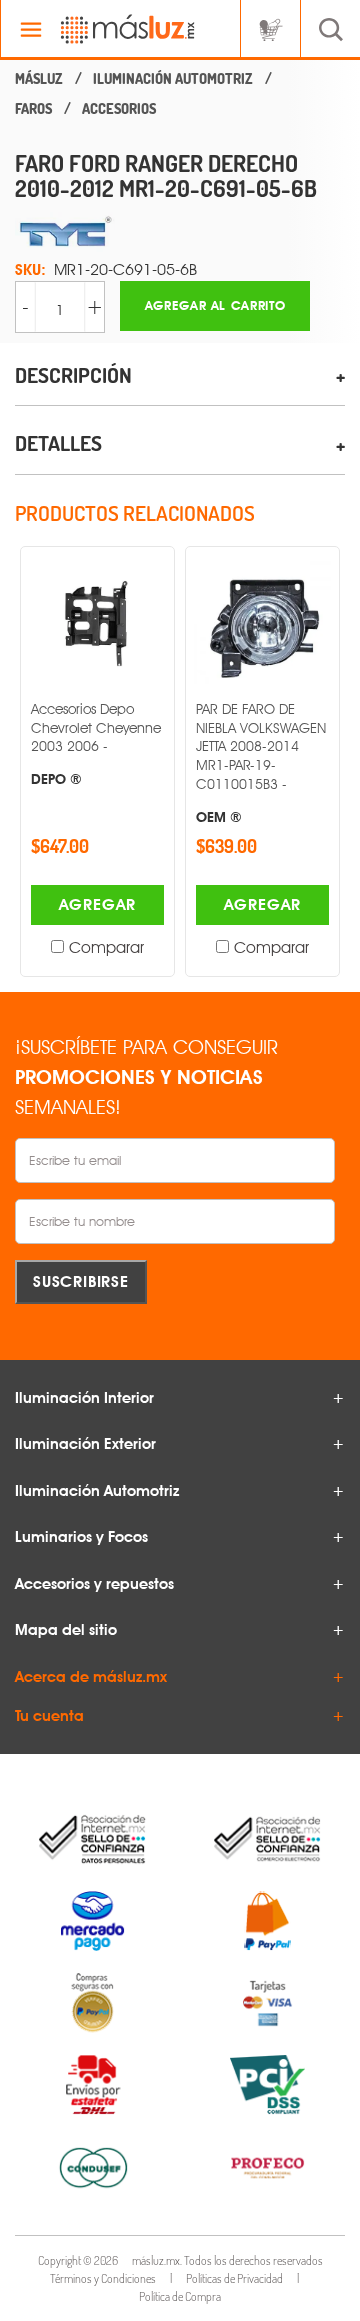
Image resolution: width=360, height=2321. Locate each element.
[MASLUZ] (39, 79)
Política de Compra (180, 2296)
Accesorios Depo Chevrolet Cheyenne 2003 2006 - (96, 744)
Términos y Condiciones (103, 2278)
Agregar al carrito (215, 305)
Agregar (98, 904)
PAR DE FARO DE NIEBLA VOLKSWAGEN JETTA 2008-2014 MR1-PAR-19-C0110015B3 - (261, 762)
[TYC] (180, 232)
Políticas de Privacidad (234, 2278)
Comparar (106, 947)
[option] (97, 761)
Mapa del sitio (66, 1630)
